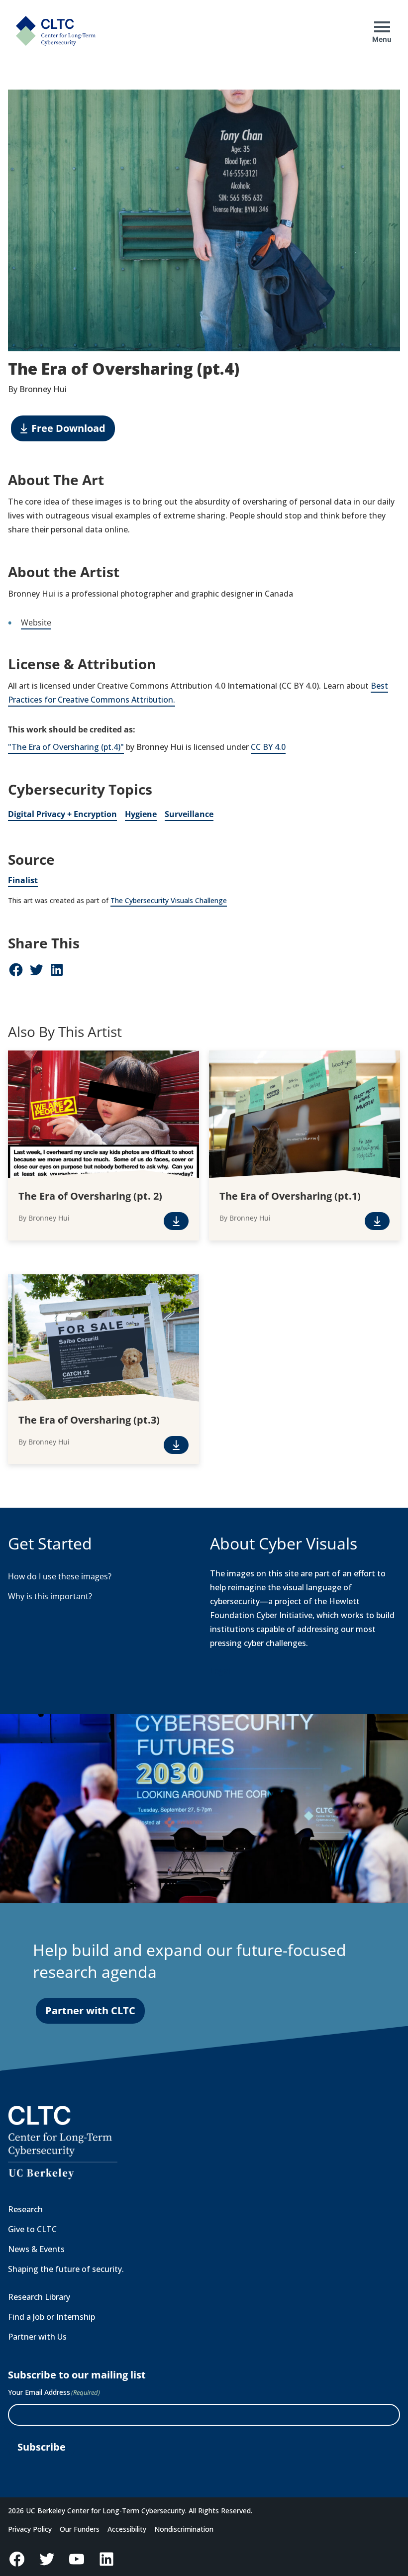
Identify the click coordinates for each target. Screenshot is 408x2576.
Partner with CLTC (90, 2010)
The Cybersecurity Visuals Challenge (169, 900)
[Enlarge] (387, 103)
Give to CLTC (32, 2229)
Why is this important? (50, 1596)
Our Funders (80, 2529)
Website (36, 622)
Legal (220, 1671)
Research (25, 2209)
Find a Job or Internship (51, 2317)
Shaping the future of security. (66, 2269)
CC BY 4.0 (268, 747)
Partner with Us (37, 2337)
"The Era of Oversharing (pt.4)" (66, 747)
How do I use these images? (60, 1576)
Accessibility (127, 2529)
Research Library (39, 2297)
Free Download (68, 428)
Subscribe (42, 2447)
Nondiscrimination (184, 2529)
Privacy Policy (30, 2529)
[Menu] (382, 27)
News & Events (36, 2249)
